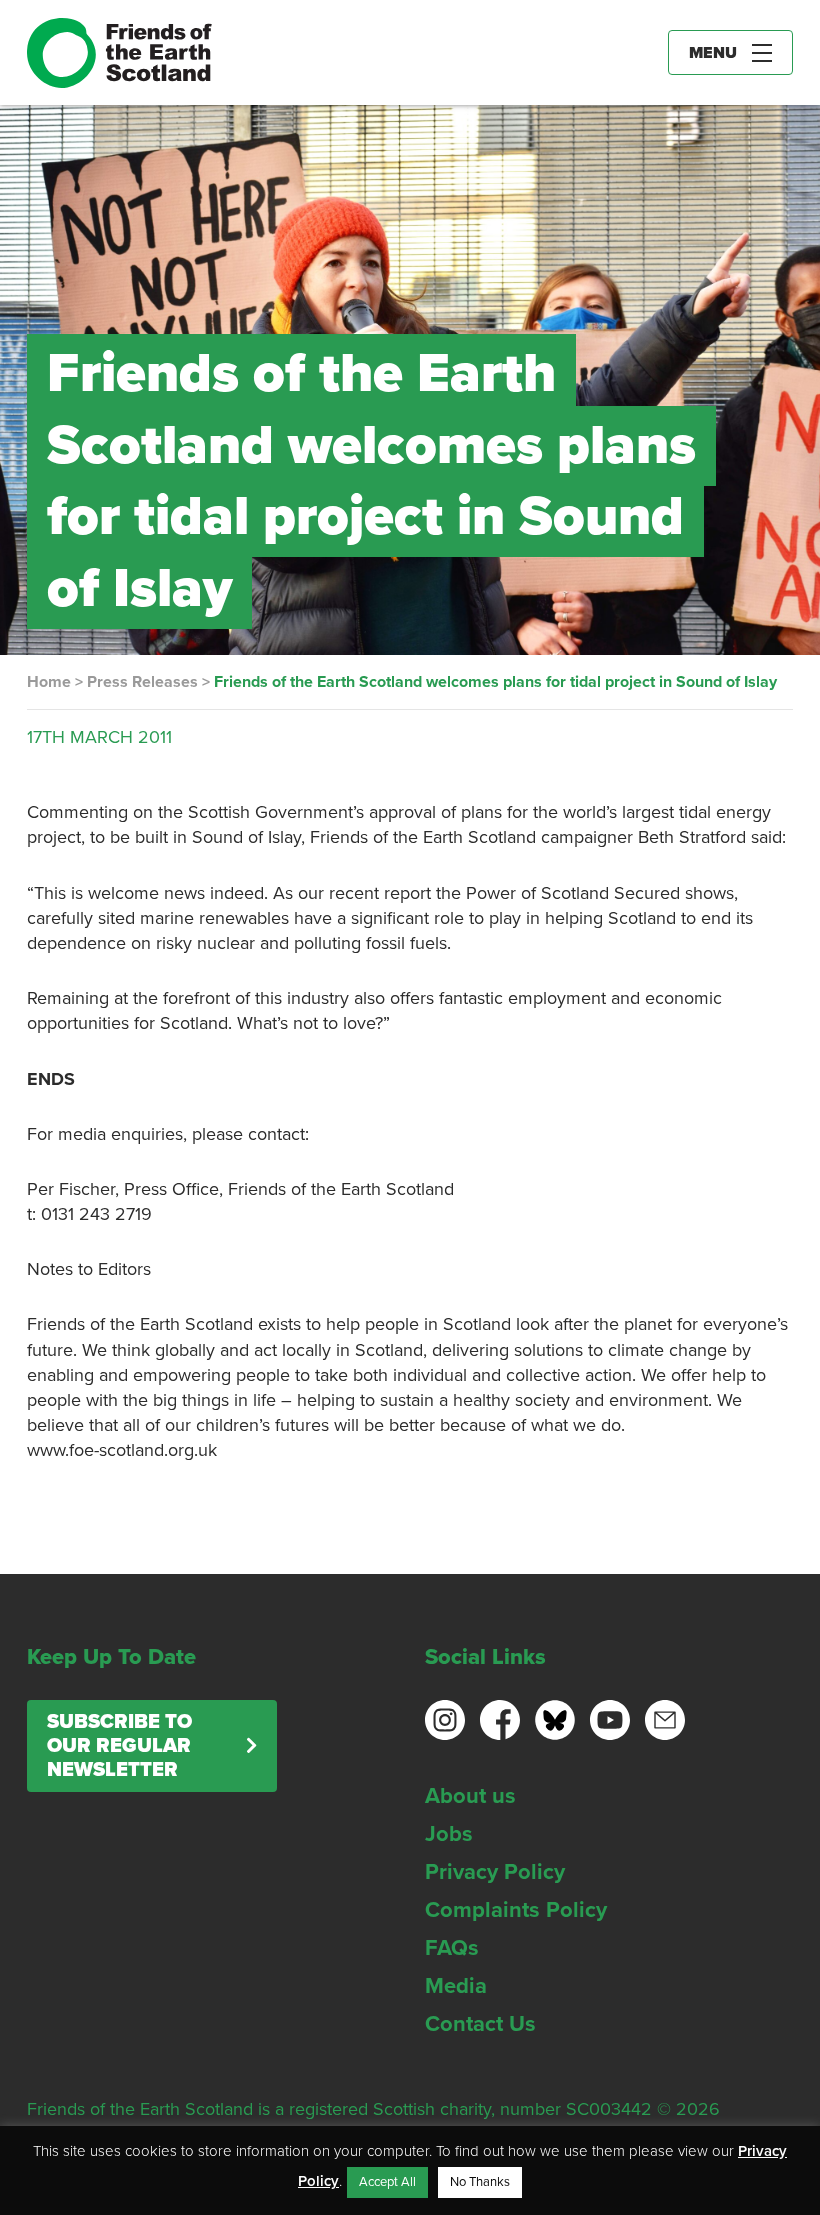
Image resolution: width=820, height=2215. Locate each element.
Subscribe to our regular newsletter (119, 1746)
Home (49, 682)
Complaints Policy (516, 1910)
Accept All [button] (387, 2182)
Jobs (449, 1834)
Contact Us (480, 2024)
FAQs (452, 1948)
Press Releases (142, 682)
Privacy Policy (495, 1872)
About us (470, 1796)
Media (456, 1986)
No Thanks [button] (480, 2182)
